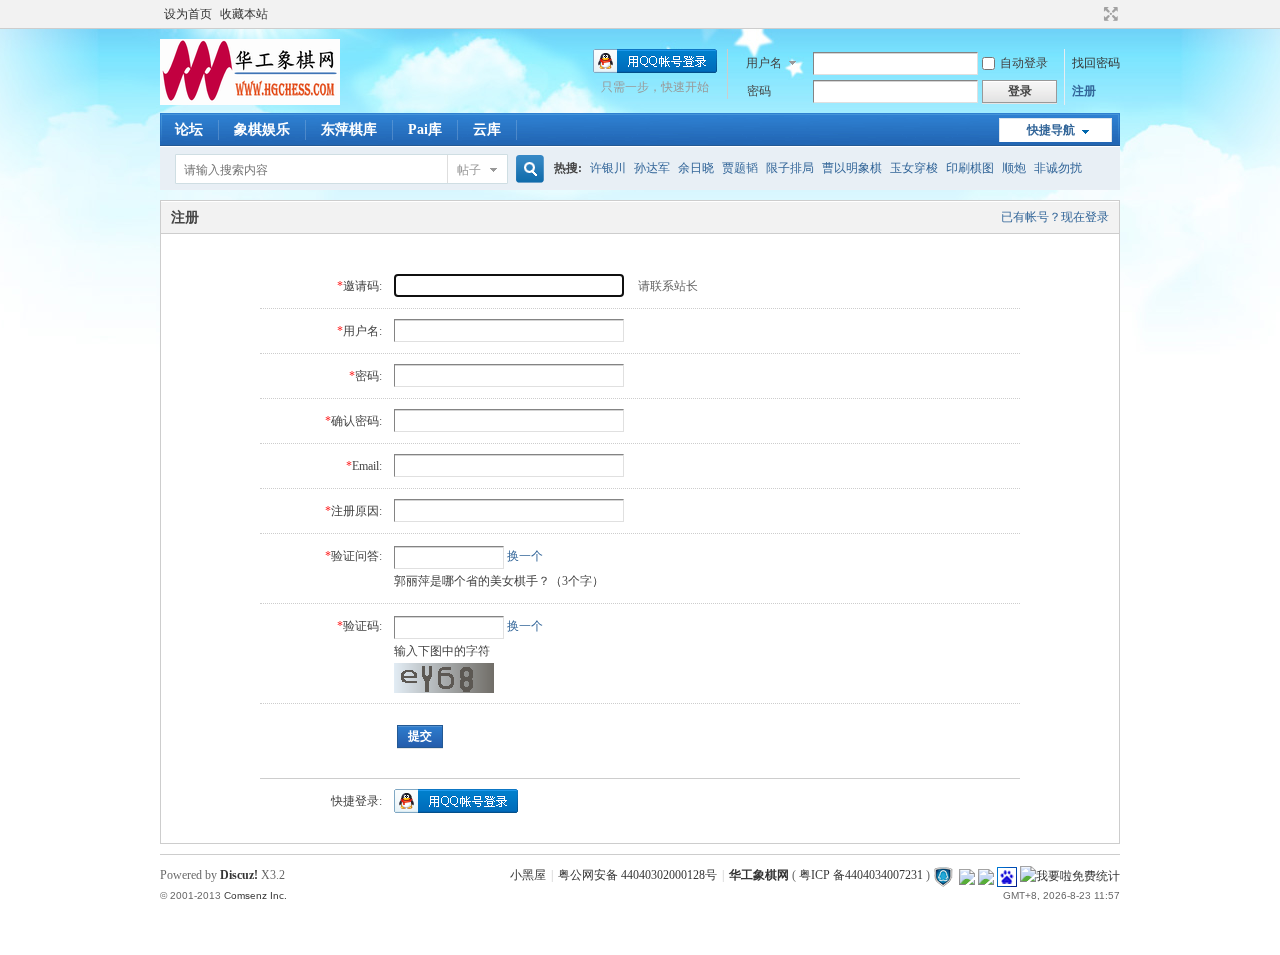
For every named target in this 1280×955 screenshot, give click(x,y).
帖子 (469, 170)
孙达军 (652, 168)
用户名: (362, 331)
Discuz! (239, 875)
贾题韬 (740, 168)
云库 (487, 129)
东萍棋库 (349, 129)
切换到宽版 (1108, 14)
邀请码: (362, 286)
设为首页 (188, 14)
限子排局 (790, 168)
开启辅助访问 (1092, 14)
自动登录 (1024, 63)
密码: (368, 376)
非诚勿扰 (1058, 168)
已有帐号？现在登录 (1055, 217)
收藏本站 (244, 14)
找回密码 (1096, 63)
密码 (759, 91)
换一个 (525, 556)
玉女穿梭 (914, 168)
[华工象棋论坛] (250, 101)
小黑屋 (528, 875)
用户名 (764, 63)
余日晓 (696, 168)
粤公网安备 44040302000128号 (637, 875)
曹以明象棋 (852, 168)
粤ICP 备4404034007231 (861, 875)
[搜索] (527, 169)
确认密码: (356, 421)
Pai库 (425, 129)
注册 (1084, 91)
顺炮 (1014, 168)
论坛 (189, 129)
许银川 (608, 168)
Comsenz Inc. (255, 895)
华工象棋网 (759, 875)
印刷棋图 (970, 168)
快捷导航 (1051, 130)
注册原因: (356, 511)
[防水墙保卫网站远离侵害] (943, 875)
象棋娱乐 (262, 129)
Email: (367, 466)
